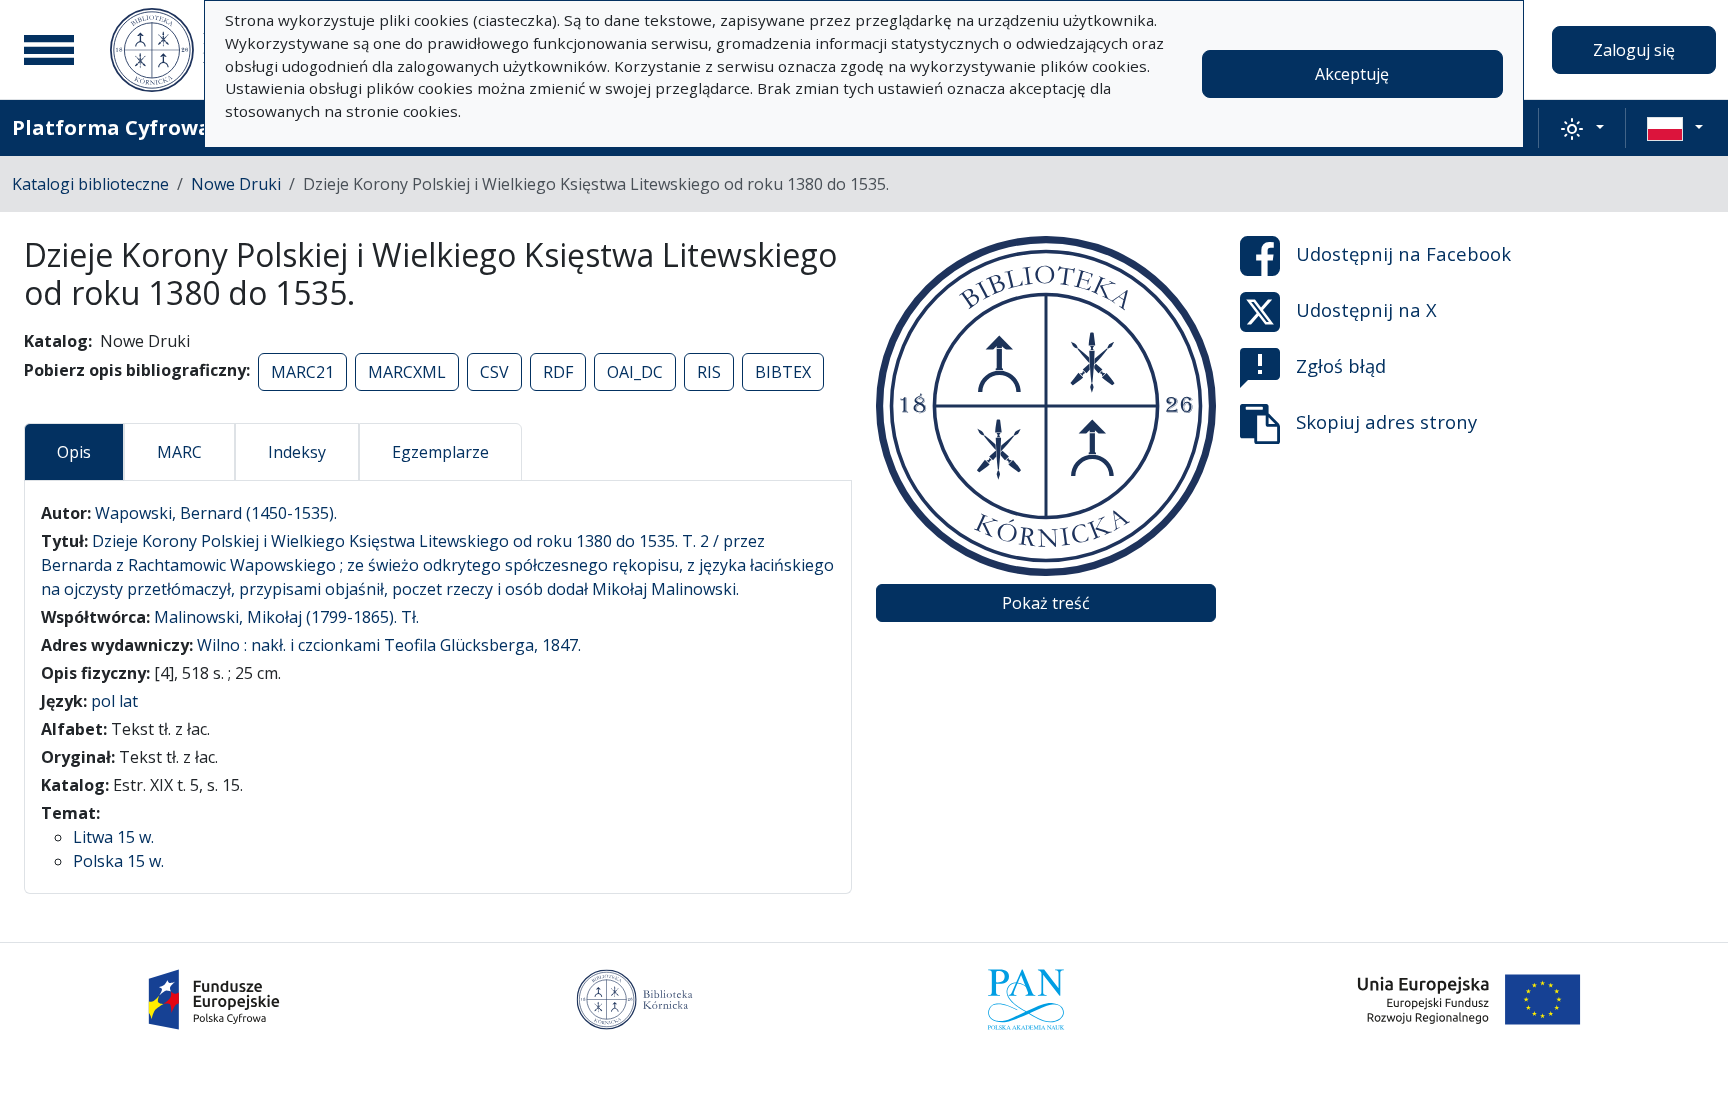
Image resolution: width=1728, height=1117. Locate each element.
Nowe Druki (236, 184)
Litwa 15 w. (113, 837)
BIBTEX (783, 372)
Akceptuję (1352, 74)
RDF (558, 372)
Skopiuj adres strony (1386, 421)
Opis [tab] (74, 452)
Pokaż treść (1046, 603)
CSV (494, 372)
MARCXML (407, 372)
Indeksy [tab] (297, 452)
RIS (709, 372)
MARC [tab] (179, 452)
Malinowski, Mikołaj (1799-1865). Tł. (286, 617)
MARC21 (302, 372)
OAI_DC (635, 372)
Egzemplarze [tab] (440, 452)
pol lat (114, 701)
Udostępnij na (1403, 253)
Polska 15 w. (118, 861)
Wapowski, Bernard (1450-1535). (216, 513)
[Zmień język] (1675, 128)
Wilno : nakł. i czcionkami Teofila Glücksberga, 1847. (389, 645)
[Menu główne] (49, 50)
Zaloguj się (1634, 50)
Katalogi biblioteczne (90, 184)
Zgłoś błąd (1341, 365)
